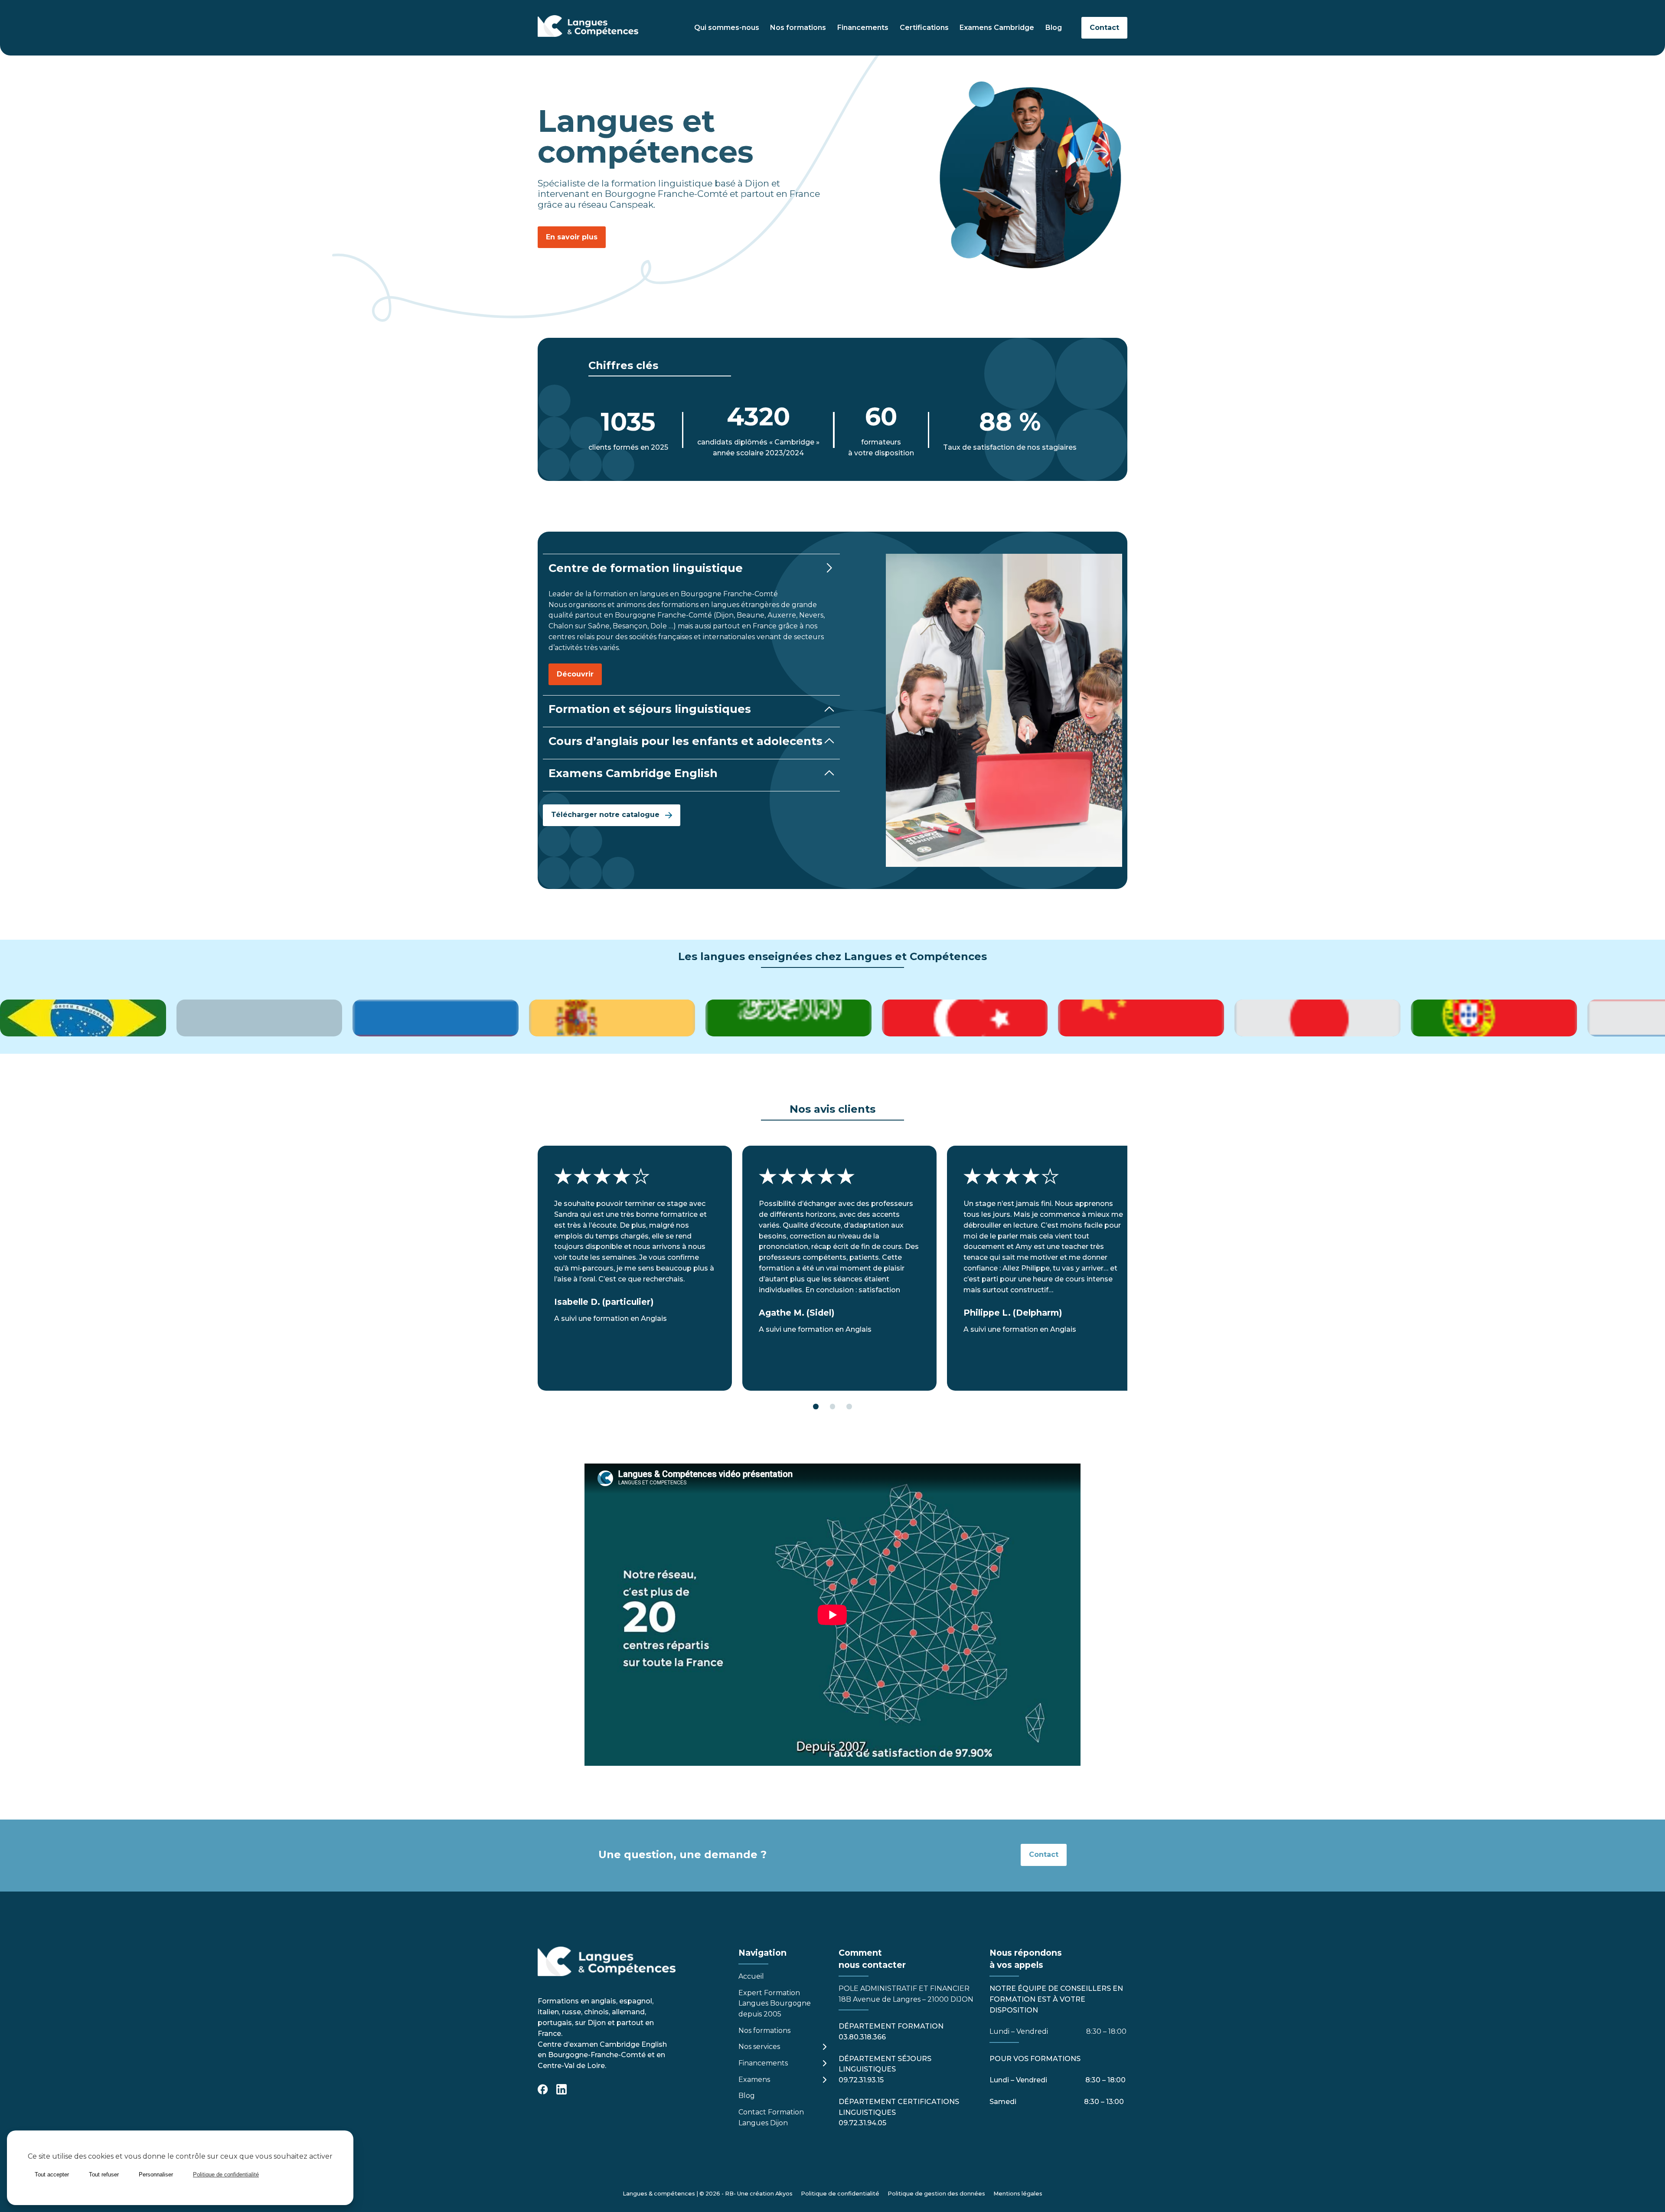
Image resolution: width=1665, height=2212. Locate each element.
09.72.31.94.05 (862, 2123)
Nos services (759, 2047)
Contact (1104, 28)
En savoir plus (572, 237)
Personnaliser (156, 2174)
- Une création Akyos (763, 2194)
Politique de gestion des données (936, 2194)
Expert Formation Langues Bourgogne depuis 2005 (775, 2004)
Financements (863, 28)
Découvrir (575, 674)
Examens (754, 2080)
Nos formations (798, 28)
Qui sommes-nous (727, 28)
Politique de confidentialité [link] (226, 2174)
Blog (1054, 28)
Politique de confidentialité (840, 2194)
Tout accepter (52, 2174)
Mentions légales (1018, 2194)
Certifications (924, 28)
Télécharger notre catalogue (605, 815)
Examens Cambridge (997, 28)
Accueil (751, 1976)
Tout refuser (104, 2174)
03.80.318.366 (862, 2037)
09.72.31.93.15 (861, 2080)
